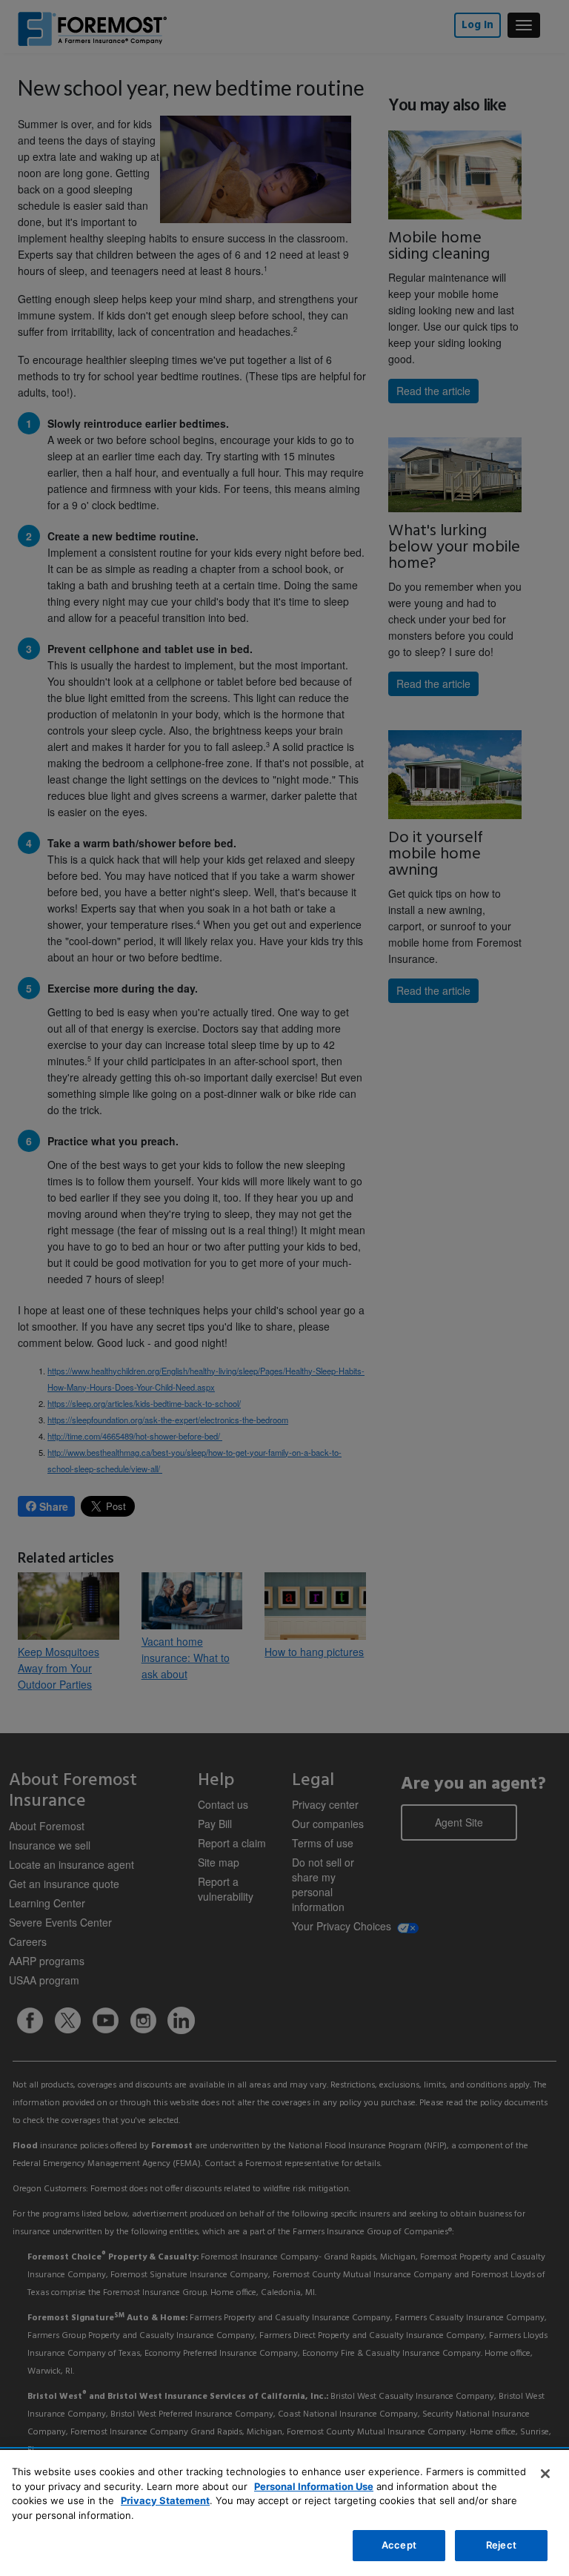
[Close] (545, 2474)
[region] (284, 2513)
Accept (399, 2545)
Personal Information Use (314, 2486)
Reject (501, 2545)
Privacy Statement (165, 2500)
